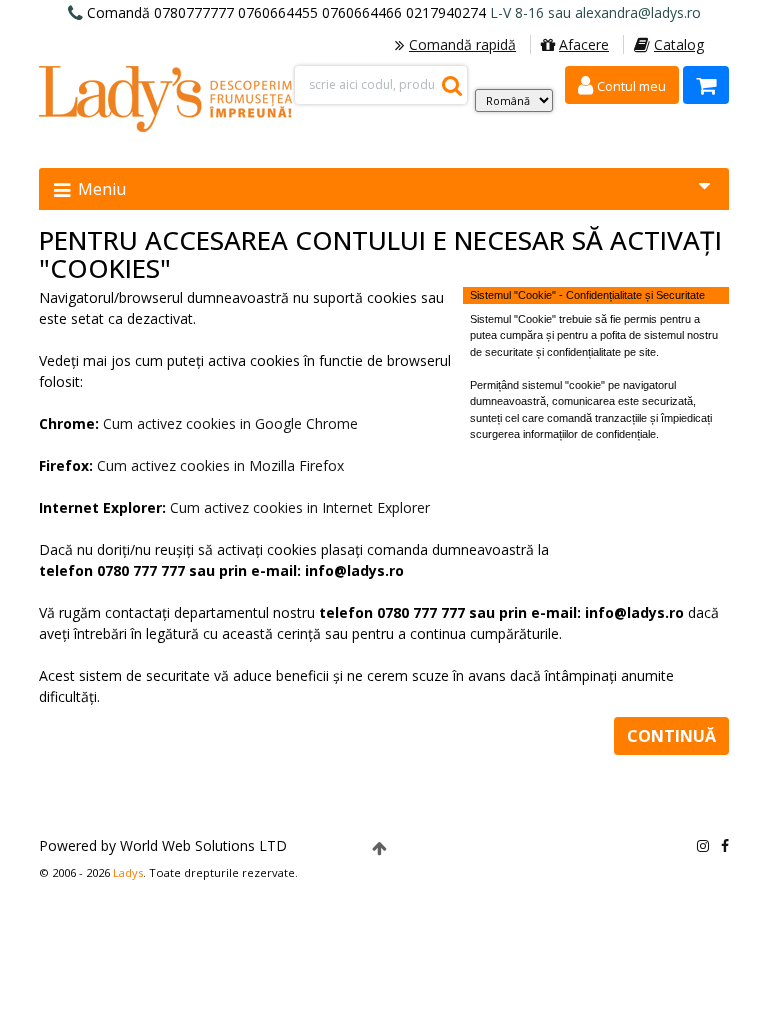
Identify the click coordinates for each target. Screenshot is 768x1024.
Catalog (679, 44)
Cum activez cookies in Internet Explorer (300, 507)
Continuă (671, 736)
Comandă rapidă (462, 44)
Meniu (100, 189)
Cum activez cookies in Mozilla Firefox (220, 465)
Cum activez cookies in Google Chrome (230, 423)
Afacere (584, 44)
